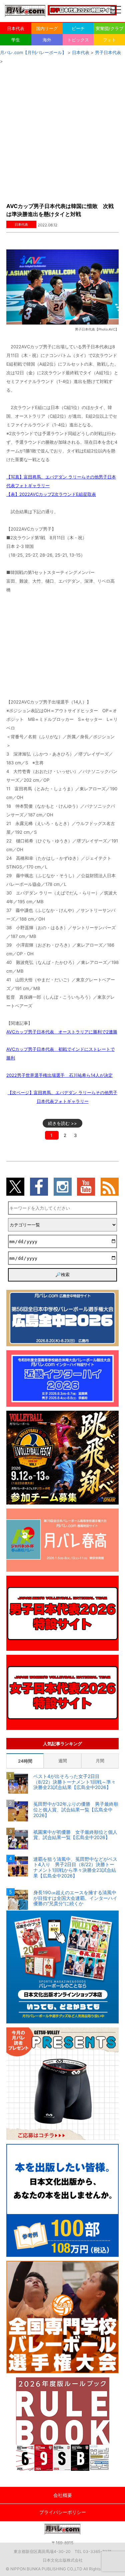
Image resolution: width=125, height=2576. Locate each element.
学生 (16, 40)
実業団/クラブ (109, 28)
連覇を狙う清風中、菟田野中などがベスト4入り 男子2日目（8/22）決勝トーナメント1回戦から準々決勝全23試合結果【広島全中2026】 (75, 1867)
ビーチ (78, 28)
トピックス (78, 40)
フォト (109, 40)
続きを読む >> (62, 1123)
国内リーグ (47, 28)
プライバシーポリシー (63, 2512)
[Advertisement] (62, 131)
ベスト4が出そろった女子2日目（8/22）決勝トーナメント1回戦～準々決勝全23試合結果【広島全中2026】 (74, 1782)
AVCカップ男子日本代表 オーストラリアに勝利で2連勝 (62, 1032)
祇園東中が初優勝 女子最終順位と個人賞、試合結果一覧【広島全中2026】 (75, 1835)
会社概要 (63, 2495)
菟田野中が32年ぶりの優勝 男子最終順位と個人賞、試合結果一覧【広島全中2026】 (76, 1810)
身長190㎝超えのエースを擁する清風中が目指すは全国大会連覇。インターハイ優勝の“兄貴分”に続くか (75, 1898)
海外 (47, 40)
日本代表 (16, 28)
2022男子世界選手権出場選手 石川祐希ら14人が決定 (59, 1075)
